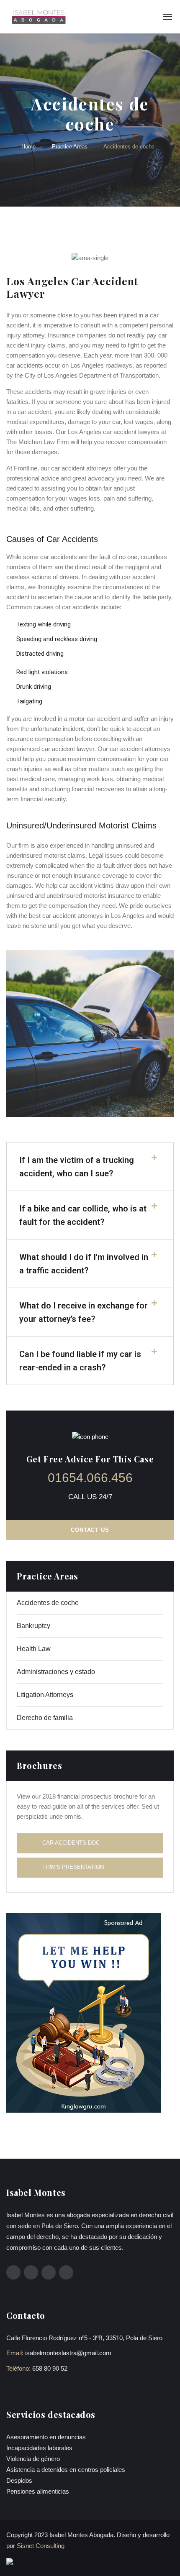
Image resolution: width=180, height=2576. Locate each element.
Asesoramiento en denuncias (46, 2437)
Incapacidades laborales (39, 2448)
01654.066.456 (90, 1478)
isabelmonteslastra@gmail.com (68, 2353)
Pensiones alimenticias (38, 2491)
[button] (90, 1167)
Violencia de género (33, 2459)
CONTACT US (90, 1530)
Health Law (34, 1649)
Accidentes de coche (48, 1603)
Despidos (19, 2480)
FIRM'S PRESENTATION (73, 1867)
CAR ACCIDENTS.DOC (71, 1843)
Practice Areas (70, 147)
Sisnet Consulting (41, 2546)
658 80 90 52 (50, 2368)
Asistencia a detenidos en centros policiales (66, 2470)
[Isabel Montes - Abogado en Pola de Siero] (38, 17)
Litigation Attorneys (45, 1695)
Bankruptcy (33, 1626)
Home (28, 147)
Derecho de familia (45, 1718)
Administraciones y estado (56, 1672)
